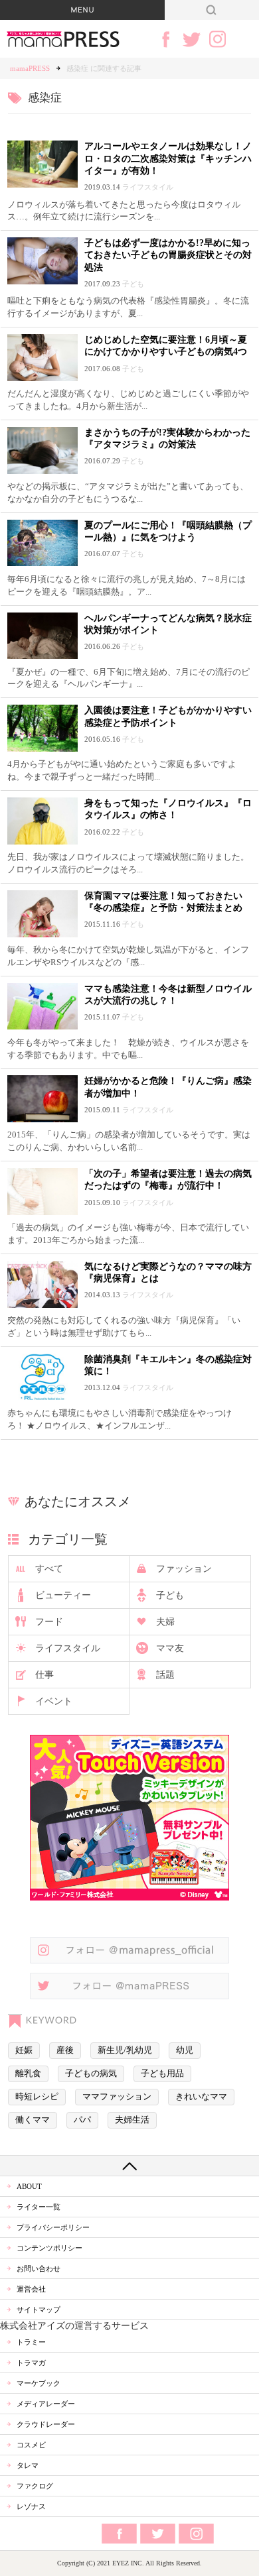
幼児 (185, 2050)
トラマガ (31, 2363)
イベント (54, 1701)
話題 (165, 1675)
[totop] (129, 2166)
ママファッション (117, 2097)
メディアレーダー (46, 2404)
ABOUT (29, 2186)
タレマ (28, 2465)
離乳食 (28, 2074)
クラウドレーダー (46, 2424)
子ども (170, 1595)
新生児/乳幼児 (125, 2050)
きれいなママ (201, 2097)
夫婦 (165, 1622)
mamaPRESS (30, 68)
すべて (49, 1569)
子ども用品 (162, 2074)
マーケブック (39, 2383)
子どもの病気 (91, 2074)
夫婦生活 (132, 2120)
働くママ (33, 2120)
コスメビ (31, 2445)
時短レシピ (37, 2097)
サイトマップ (39, 2310)
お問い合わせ (39, 2268)
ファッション (184, 1569)
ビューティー (63, 1595)
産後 (65, 2050)
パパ (82, 2120)
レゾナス (31, 2506)
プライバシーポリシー (53, 2227)
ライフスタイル (68, 1648)
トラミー (31, 2342)
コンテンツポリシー (49, 2248)
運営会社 (31, 2289)
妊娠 (24, 2050)
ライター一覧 (39, 2207)
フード (49, 1622)
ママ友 (170, 1648)
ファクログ (35, 2486)
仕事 (44, 1675)
